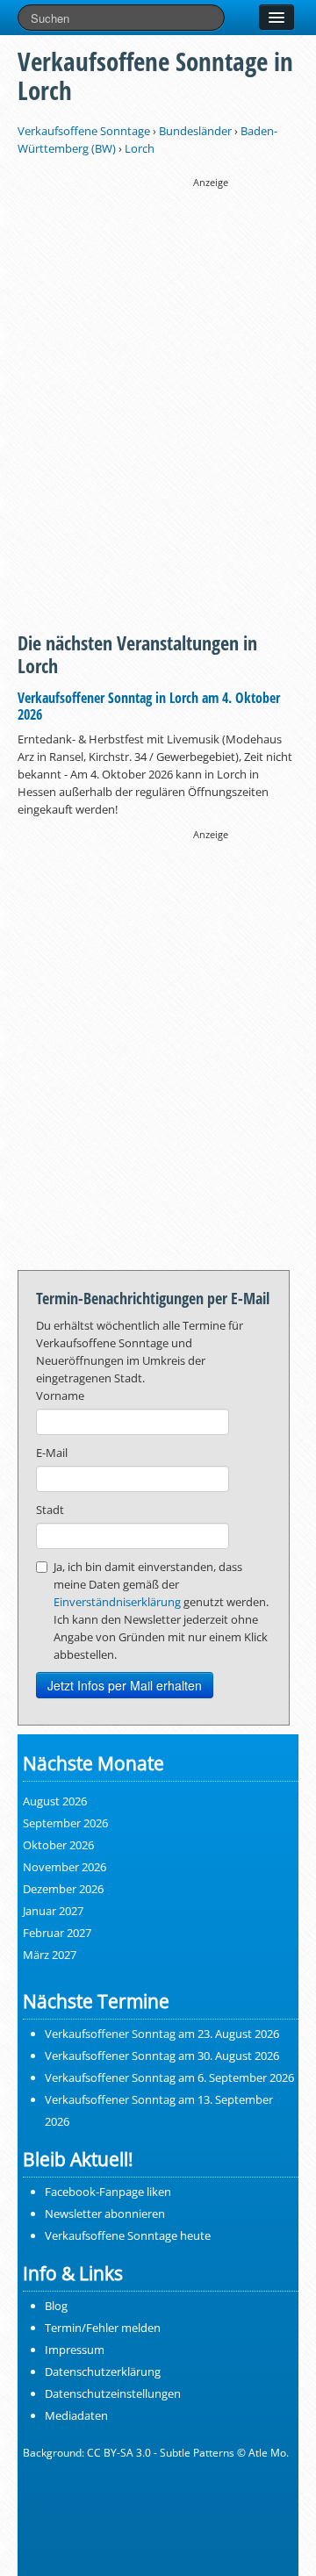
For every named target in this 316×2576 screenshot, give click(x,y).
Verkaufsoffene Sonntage (84, 131)
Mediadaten (76, 2415)
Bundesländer (195, 131)
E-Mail (52, 1453)
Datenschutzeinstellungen (113, 2393)
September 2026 (65, 1823)
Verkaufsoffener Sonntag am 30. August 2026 (162, 2056)
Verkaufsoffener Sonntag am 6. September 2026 (169, 2077)
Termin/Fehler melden (103, 2328)
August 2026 (55, 1801)
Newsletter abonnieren (105, 2214)
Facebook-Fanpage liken (108, 2192)
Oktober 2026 (58, 1845)
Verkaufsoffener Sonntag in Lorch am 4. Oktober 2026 (149, 706)
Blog (56, 2306)
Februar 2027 (57, 1933)
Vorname (60, 1396)
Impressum (75, 2350)
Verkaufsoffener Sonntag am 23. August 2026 (162, 2034)
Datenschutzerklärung (103, 2371)
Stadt (50, 1510)
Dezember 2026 (63, 1889)
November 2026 (65, 1867)
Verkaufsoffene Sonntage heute (128, 2235)
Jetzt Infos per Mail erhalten (125, 1685)
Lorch (140, 148)
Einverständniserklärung (117, 1602)
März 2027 (50, 1955)
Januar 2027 (53, 1911)
